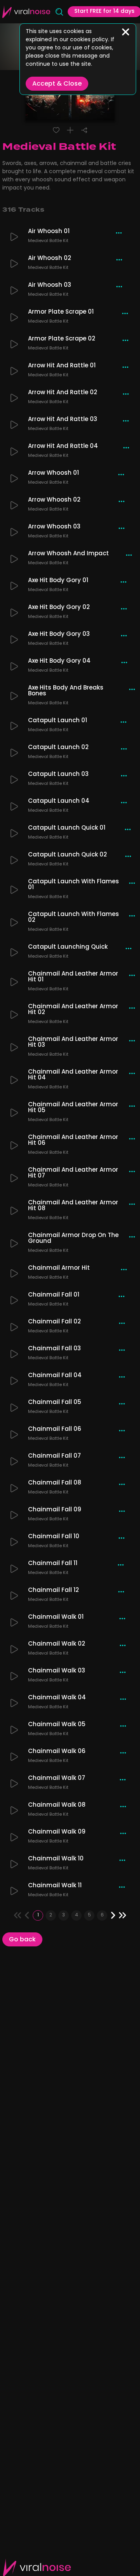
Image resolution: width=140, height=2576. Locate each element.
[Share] (84, 130)
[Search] (59, 12)
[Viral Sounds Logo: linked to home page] (26, 12)
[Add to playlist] (70, 130)
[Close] (126, 32)
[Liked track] (56, 130)
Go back (22, 1940)
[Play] (14, 237)
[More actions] (119, 233)
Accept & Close (57, 84)
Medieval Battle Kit (48, 242)
